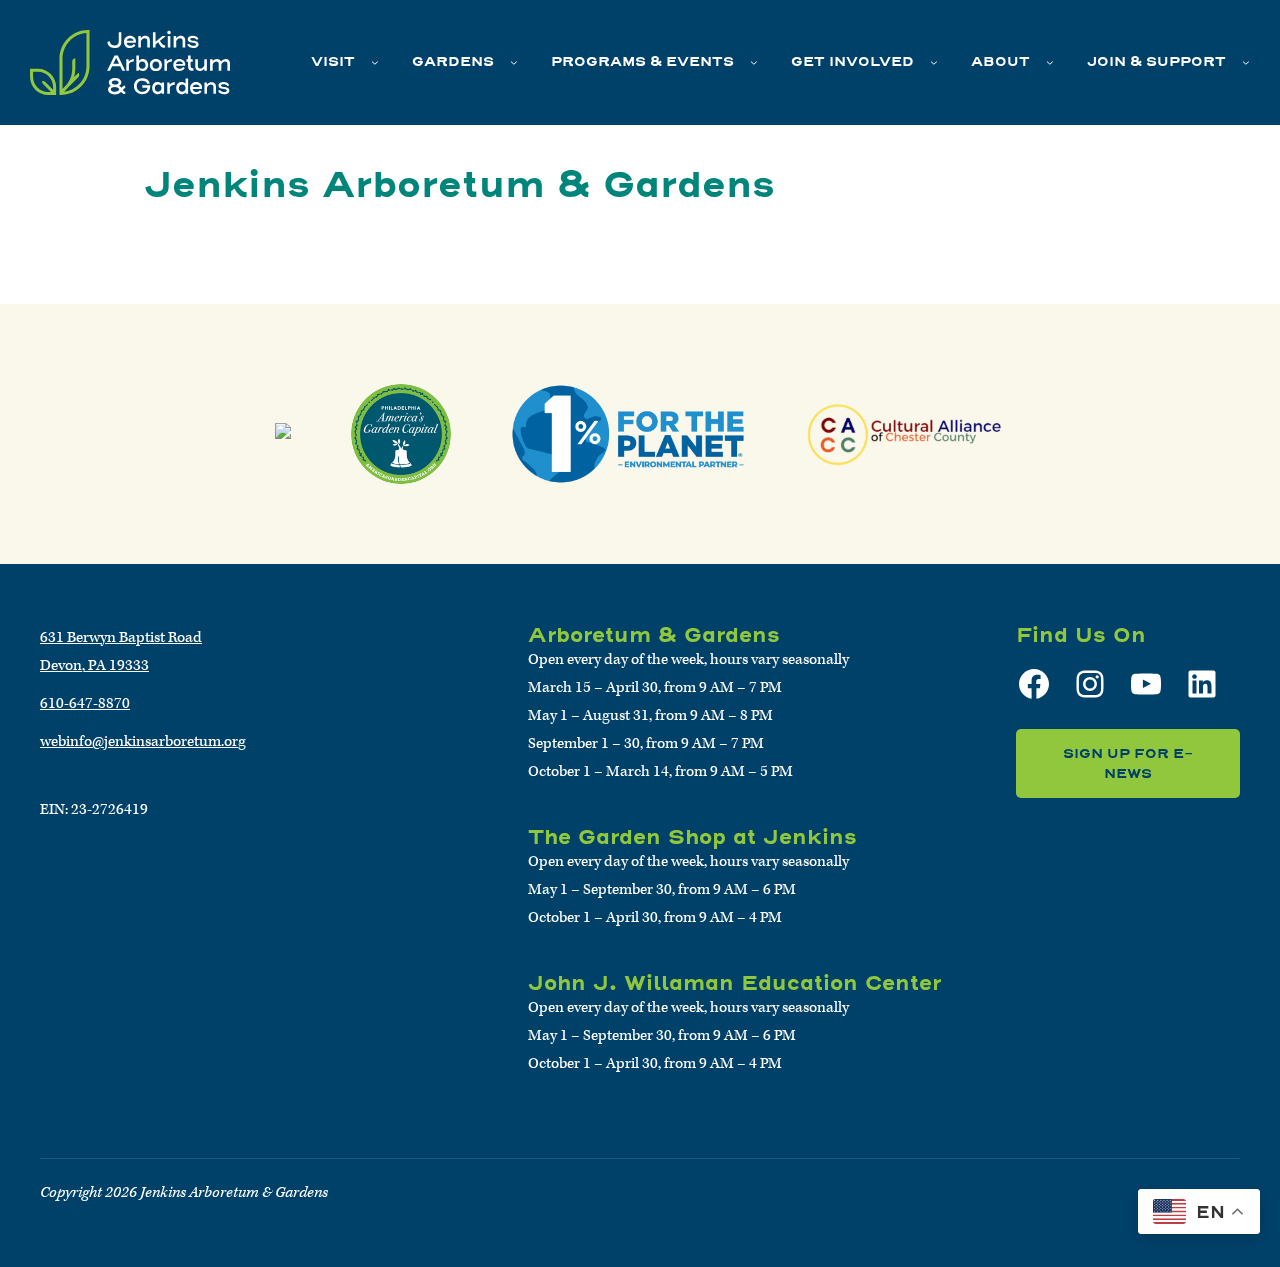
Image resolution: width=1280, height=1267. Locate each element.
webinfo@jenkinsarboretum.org (143, 741)
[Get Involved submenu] (934, 62)
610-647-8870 (85, 703)
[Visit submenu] (375, 62)
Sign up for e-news (1128, 763)
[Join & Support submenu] (1246, 62)
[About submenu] (1050, 62)
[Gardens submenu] (514, 62)
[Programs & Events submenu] (754, 62)
